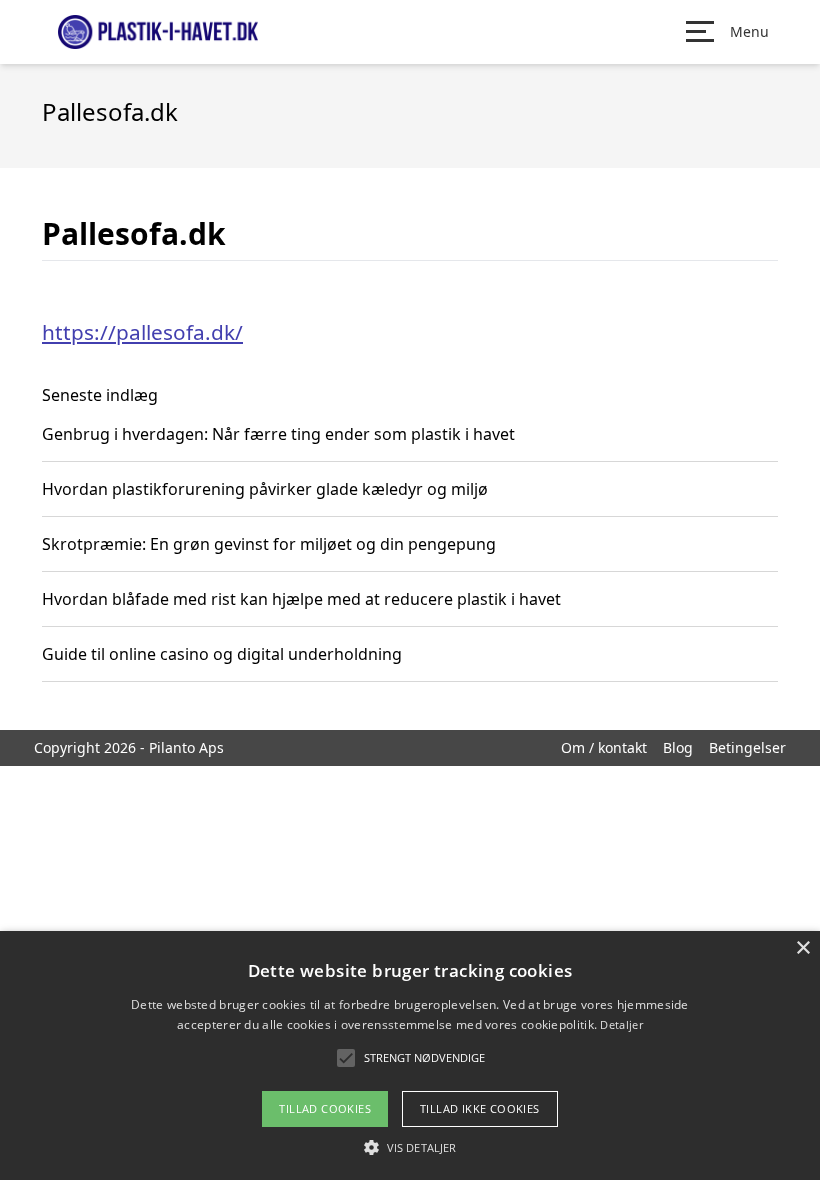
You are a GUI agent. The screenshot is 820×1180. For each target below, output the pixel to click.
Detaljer (621, 1024)
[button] (410, 1147)
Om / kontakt (604, 747)
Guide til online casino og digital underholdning (222, 654)
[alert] (410, 1055)
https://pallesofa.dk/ (142, 332)
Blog (678, 747)
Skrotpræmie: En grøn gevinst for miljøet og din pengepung (269, 544)
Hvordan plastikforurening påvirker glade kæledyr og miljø (265, 489)
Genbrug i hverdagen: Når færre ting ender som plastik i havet (278, 434)
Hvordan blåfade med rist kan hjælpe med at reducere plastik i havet (301, 599)
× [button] (802, 948)
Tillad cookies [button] (325, 1108)
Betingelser (747, 747)
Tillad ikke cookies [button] (480, 1108)
